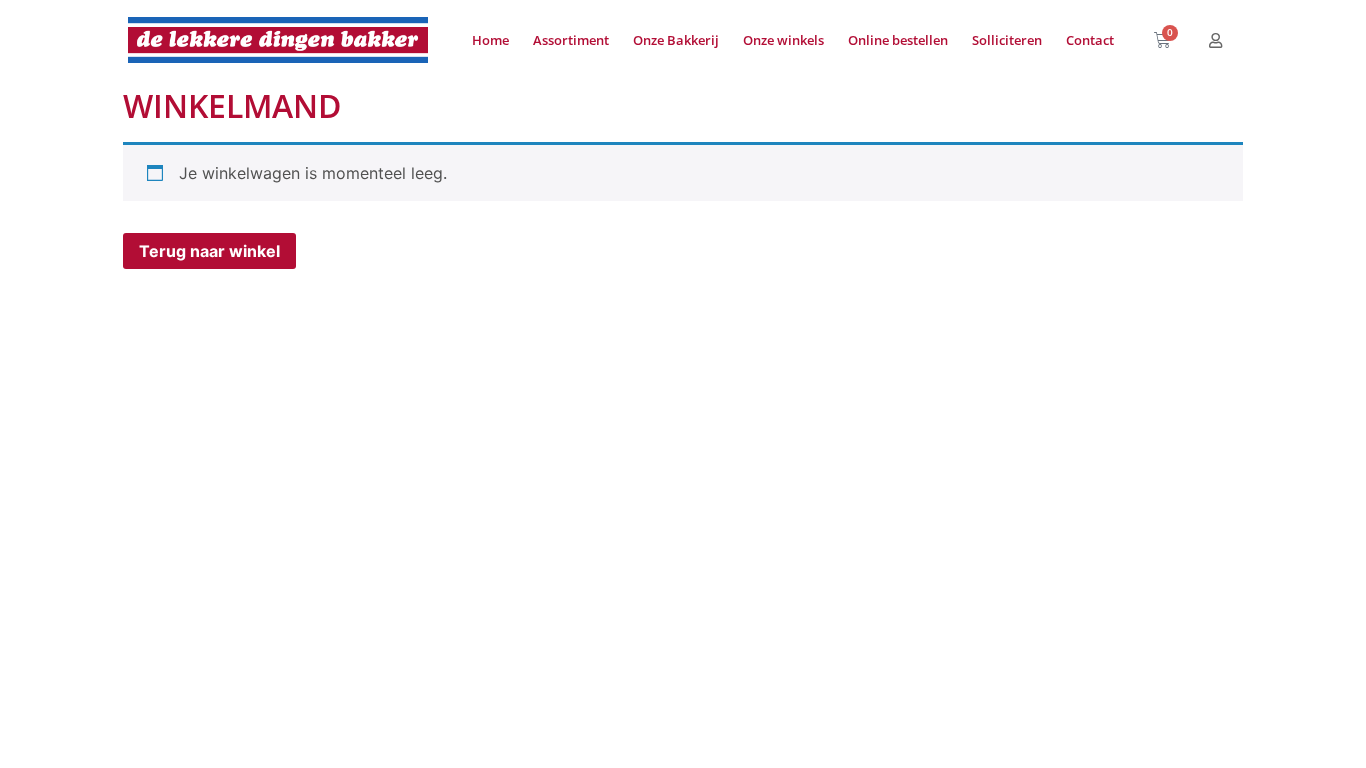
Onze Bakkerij (676, 40)
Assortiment (571, 40)
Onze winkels (783, 40)
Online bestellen (898, 40)
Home (490, 40)
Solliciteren (1007, 40)
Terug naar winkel (209, 251)
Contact (1090, 40)
